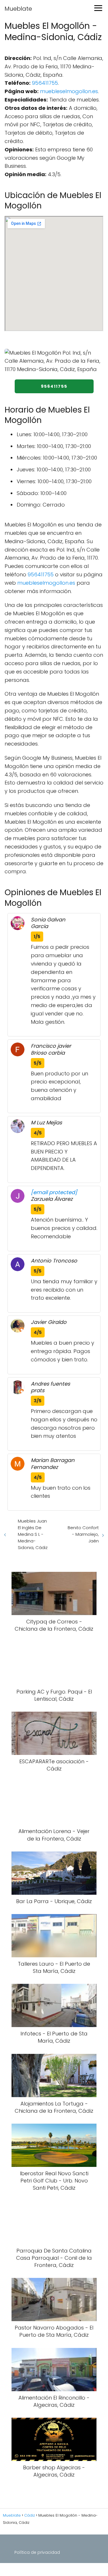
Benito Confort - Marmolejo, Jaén (83, 1534)
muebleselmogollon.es (69, 91)
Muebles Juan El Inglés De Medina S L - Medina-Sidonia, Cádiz (33, 1534)
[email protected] (54, 1192)
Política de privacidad (37, 2552)
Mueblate (18, 9)
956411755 (45, 83)
